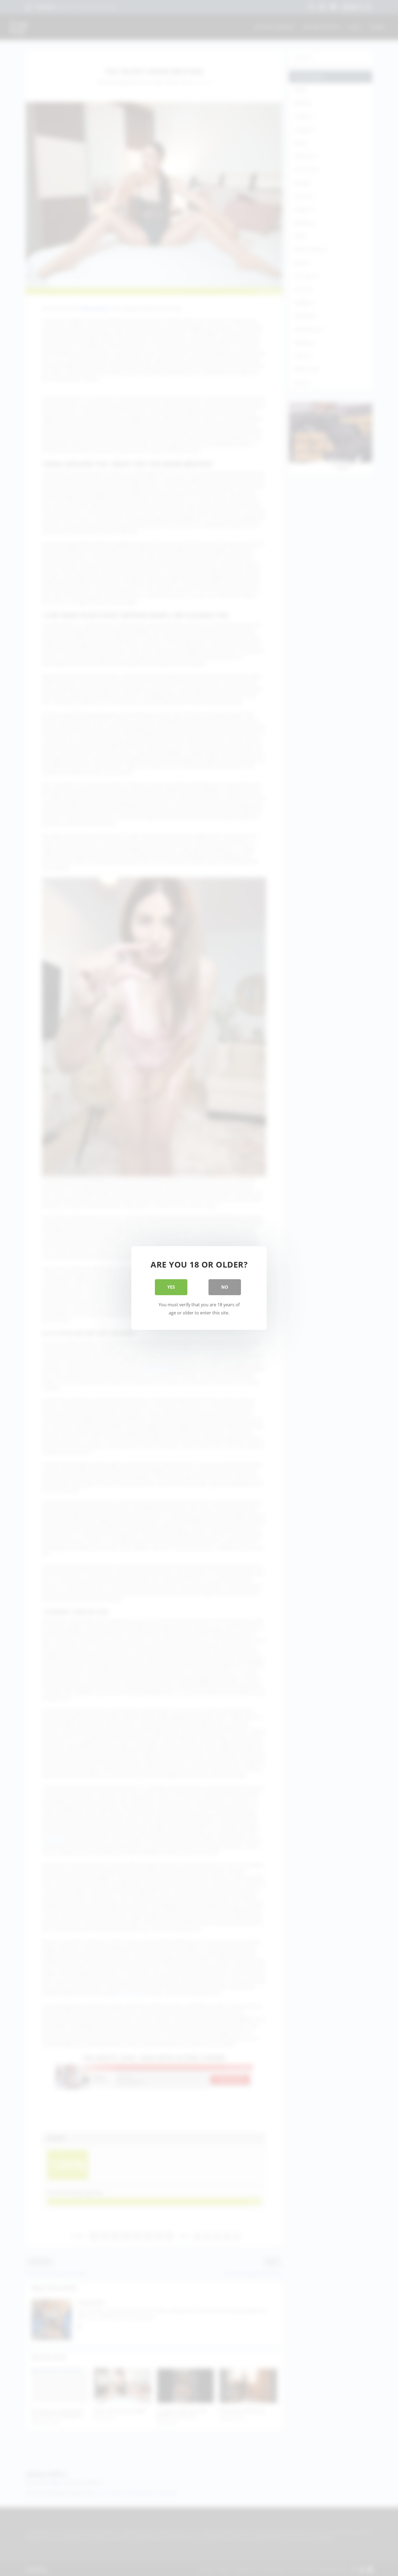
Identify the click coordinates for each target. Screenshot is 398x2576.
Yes (171, 1287)
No (225, 1287)
